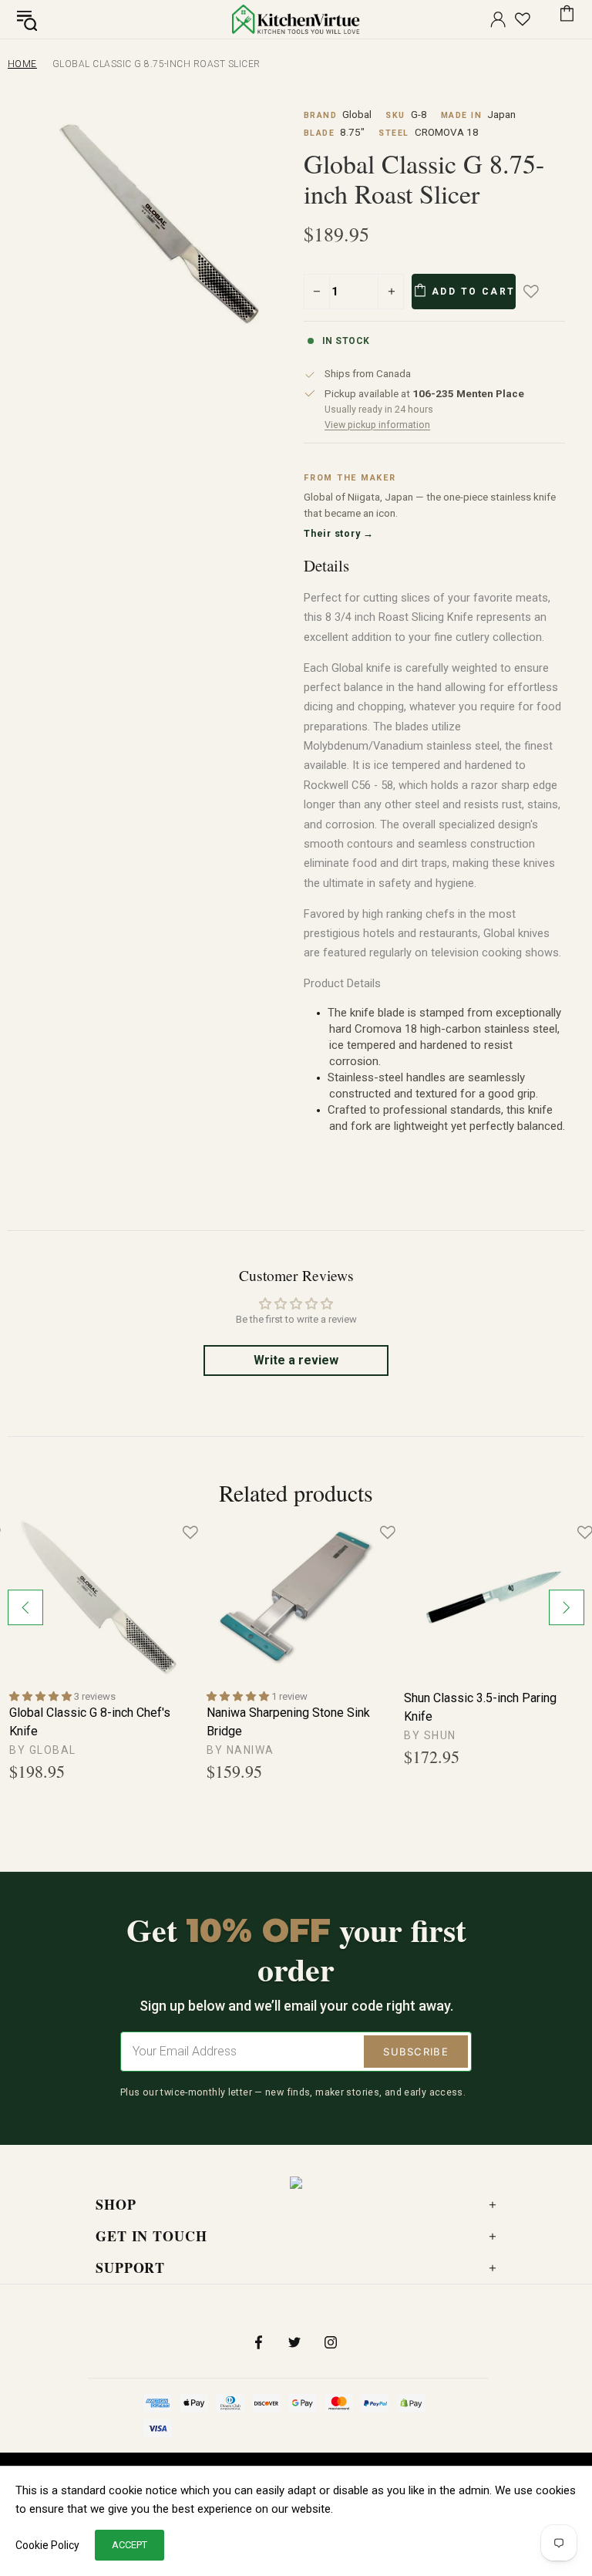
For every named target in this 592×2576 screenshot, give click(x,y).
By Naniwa (240, 1750)
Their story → (339, 533)
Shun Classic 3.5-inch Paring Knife (480, 1707)
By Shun (430, 1735)
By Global (43, 1750)
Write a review (296, 1360)
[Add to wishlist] (542, 292)
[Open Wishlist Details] (523, 19)
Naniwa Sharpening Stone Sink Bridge (288, 1722)
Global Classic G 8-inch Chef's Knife (90, 1722)
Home (22, 64)
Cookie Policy (47, 2545)
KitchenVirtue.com (296, 19)
